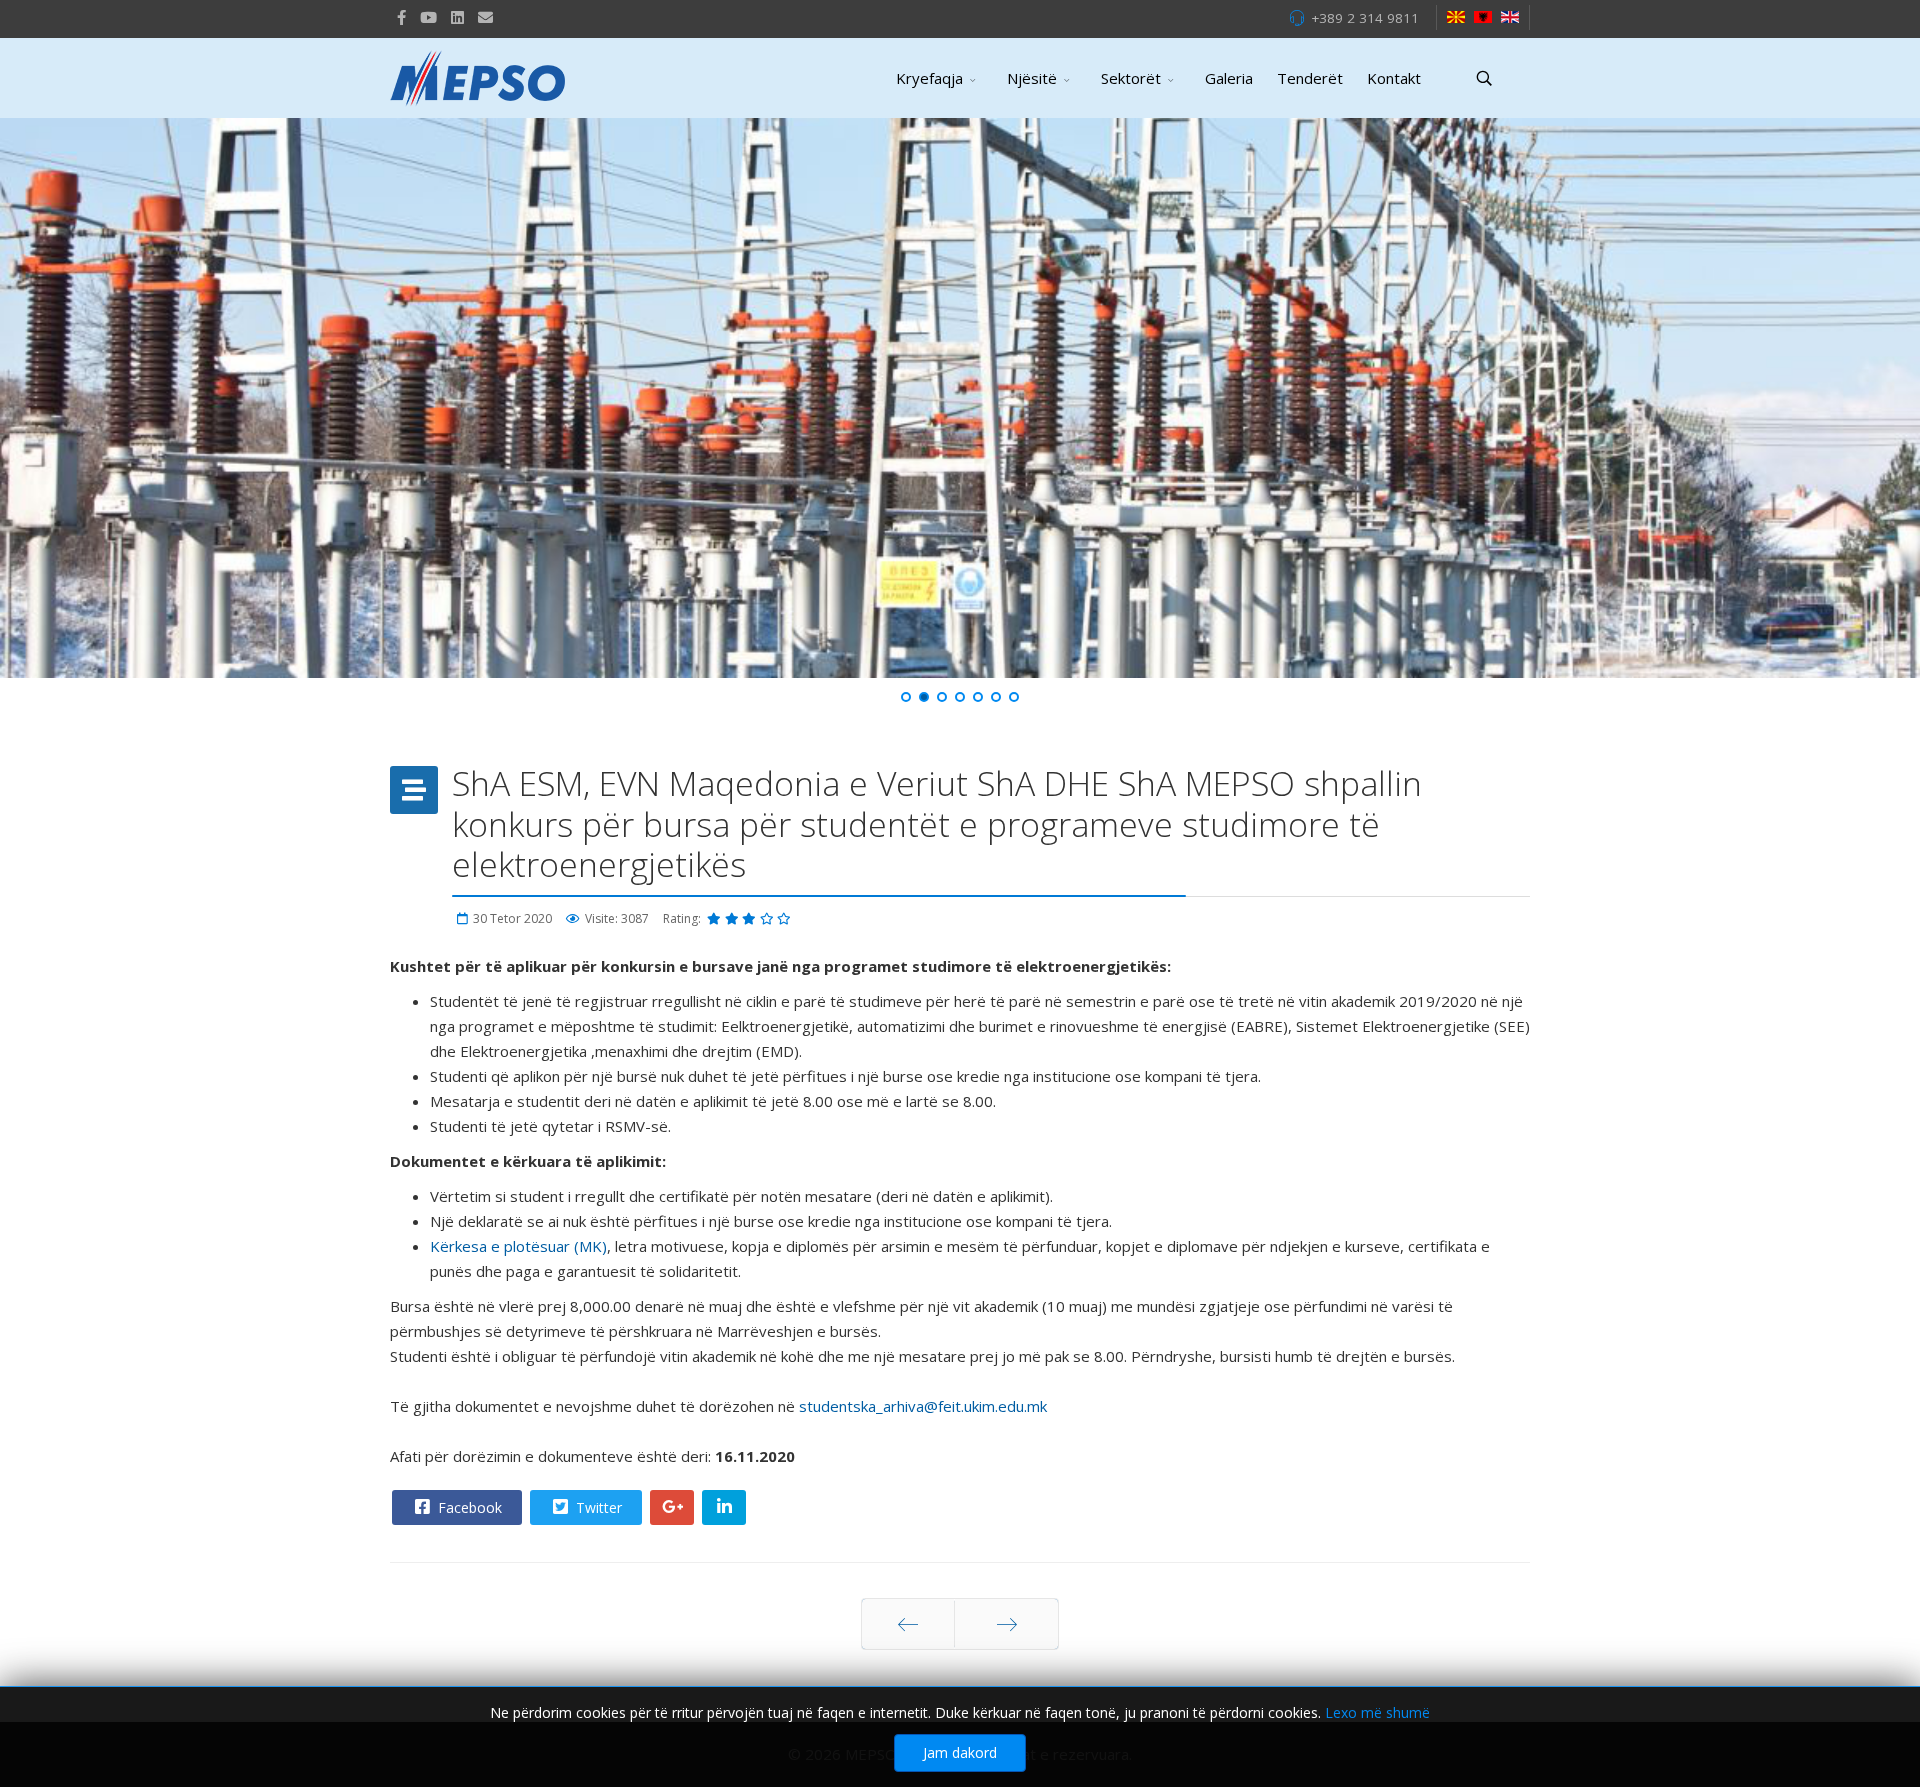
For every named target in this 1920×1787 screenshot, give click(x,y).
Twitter (597, 1507)
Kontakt (1394, 78)
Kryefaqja (929, 78)
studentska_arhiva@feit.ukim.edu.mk (923, 1406)
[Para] (908, 1624)
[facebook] (401, 17)
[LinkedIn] (457, 17)
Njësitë (1032, 78)
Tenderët (1310, 78)
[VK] (485, 17)
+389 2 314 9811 (1365, 18)
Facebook (468, 1507)
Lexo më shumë (1377, 1712)
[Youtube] (428, 17)
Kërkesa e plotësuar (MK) (518, 1246)
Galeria (1229, 78)
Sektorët (1131, 78)
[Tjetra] (1006, 1624)
